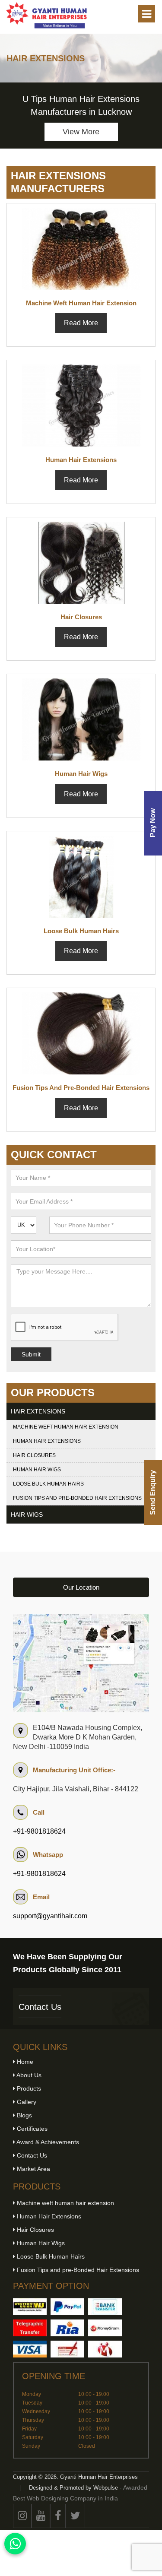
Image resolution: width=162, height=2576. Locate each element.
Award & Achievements (47, 2142)
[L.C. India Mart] (105, 2349)
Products (28, 2088)
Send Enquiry (153, 1492)
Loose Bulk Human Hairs (48, 1484)
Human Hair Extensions (47, 1441)
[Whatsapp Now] (15, 2544)
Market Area (33, 2169)
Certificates (31, 2129)
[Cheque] (67, 2349)
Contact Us (40, 2007)
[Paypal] (67, 2307)
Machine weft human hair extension (66, 1427)
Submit (31, 1354)
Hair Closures (34, 1455)
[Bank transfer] (105, 2307)
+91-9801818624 (39, 1831)
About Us (28, 2075)
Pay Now (153, 823)
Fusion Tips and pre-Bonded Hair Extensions (77, 1498)
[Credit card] (30, 2349)
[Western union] (30, 2307)
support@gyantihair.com (50, 1916)
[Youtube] (41, 2516)
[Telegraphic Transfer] (30, 2328)
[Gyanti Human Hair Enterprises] (81, 1663)
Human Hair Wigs (37, 1470)
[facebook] (58, 2516)
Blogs (24, 2115)
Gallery (26, 2102)
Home (24, 2062)
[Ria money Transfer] (67, 2328)
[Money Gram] (105, 2328)
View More (81, 132)
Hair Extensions (38, 1411)
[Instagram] (22, 2516)
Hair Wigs (27, 1515)
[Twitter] (75, 2516)
